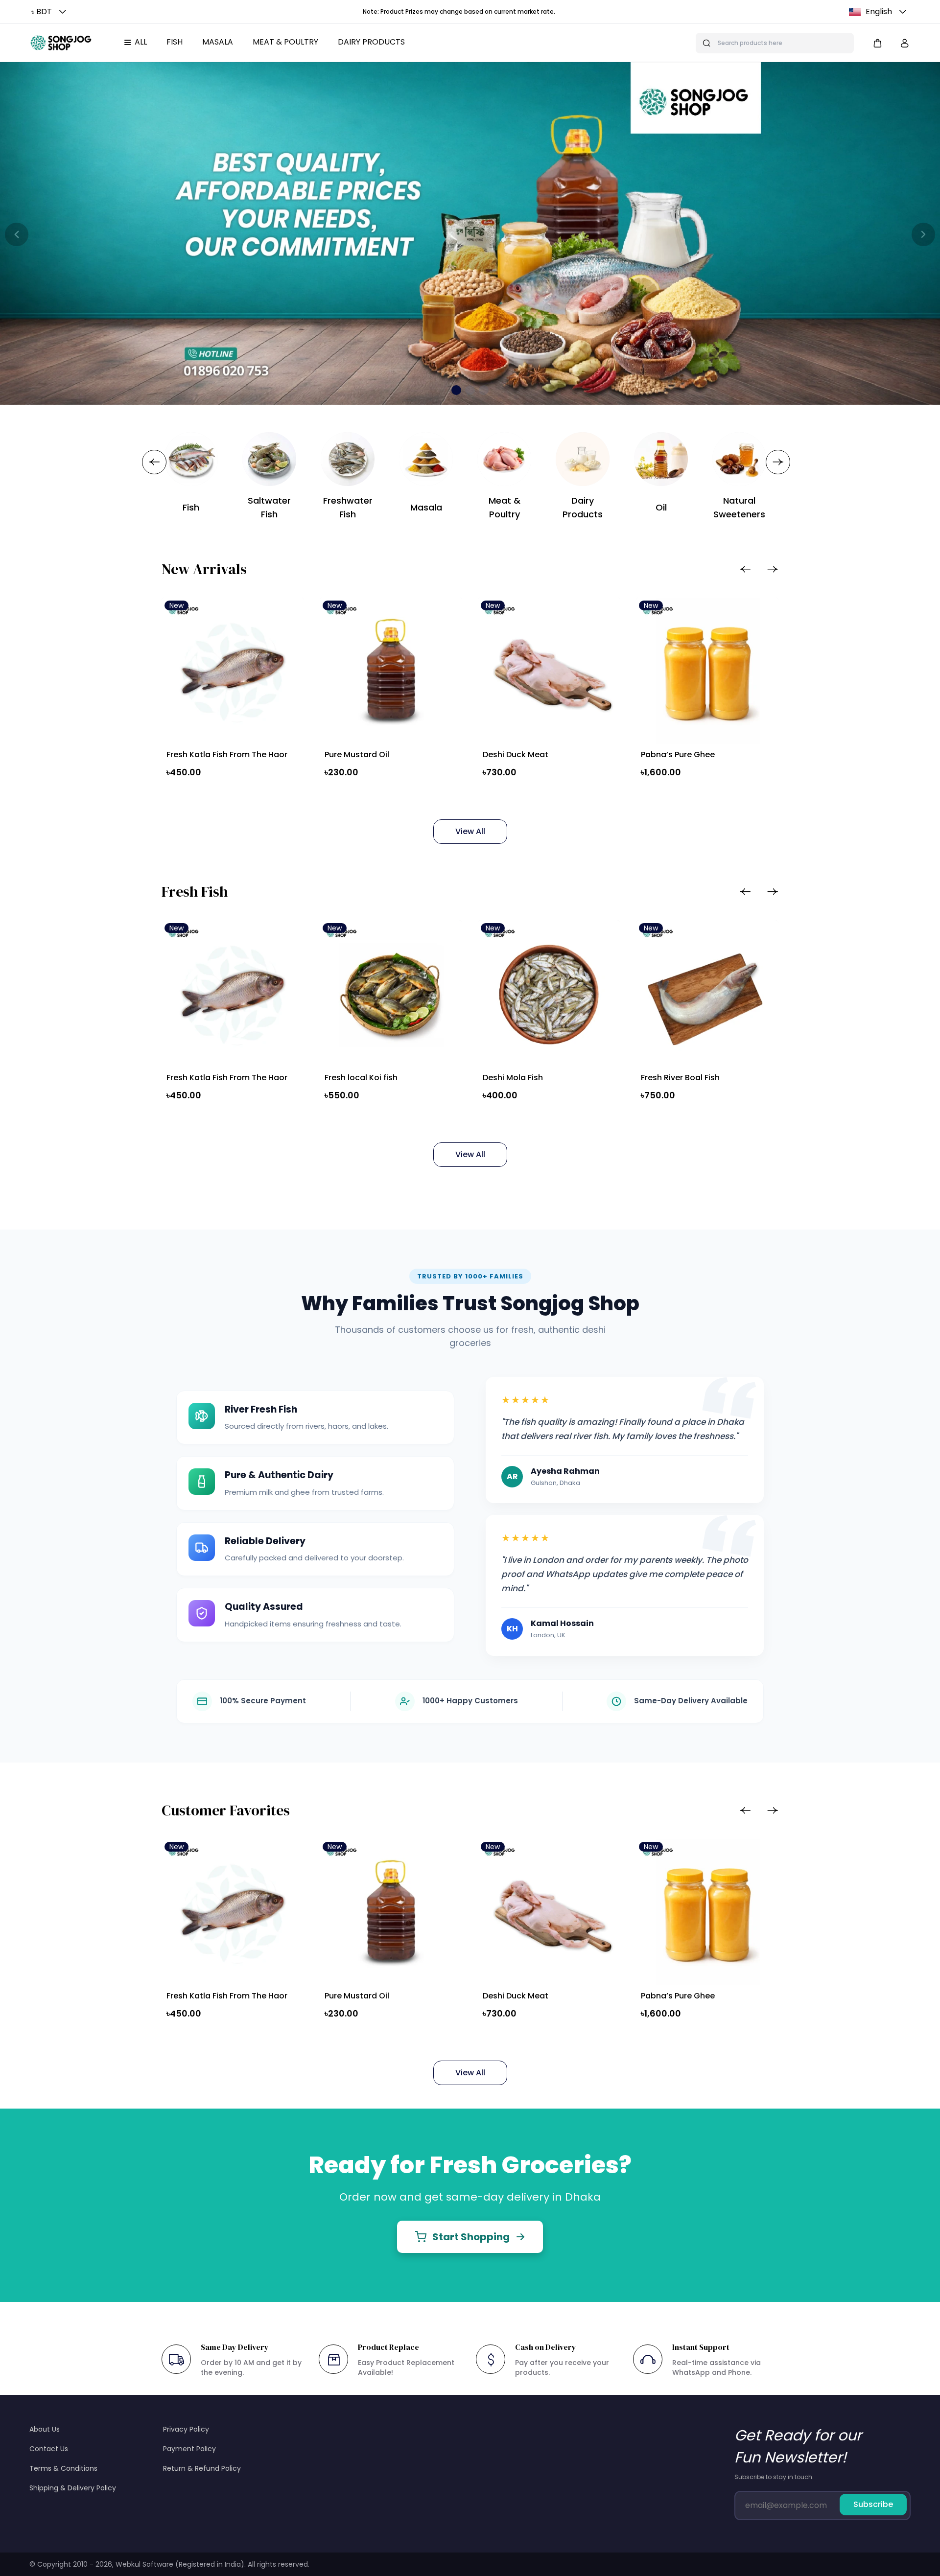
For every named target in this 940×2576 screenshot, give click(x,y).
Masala (218, 42)
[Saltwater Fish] (269, 459)
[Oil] (661, 459)
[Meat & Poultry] (504, 459)
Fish (175, 42)
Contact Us (49, 2449)
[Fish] (191, 459)
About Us (45, 2429)
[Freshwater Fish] (348, 459)
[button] (50, 12)
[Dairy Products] (583, 459)
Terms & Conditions (63, 2468)
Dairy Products (371, 42)
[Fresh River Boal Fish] (707, 993)
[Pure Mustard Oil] (391, 671)
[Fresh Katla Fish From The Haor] (233, 671)
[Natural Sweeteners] (739, 459)
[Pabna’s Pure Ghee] (707, 671)
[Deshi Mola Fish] (549, 993)
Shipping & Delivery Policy (73, 2488)
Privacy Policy (186, 2429)
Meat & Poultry (285, 42)
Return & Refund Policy (202, 2468)
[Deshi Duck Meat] (549, 671)
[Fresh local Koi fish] (391, 993)
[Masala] (426, 459)
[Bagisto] (61, 43)
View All (470, 831)
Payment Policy (189, 2449)
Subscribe (873, 2504)
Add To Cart (222, 795)
